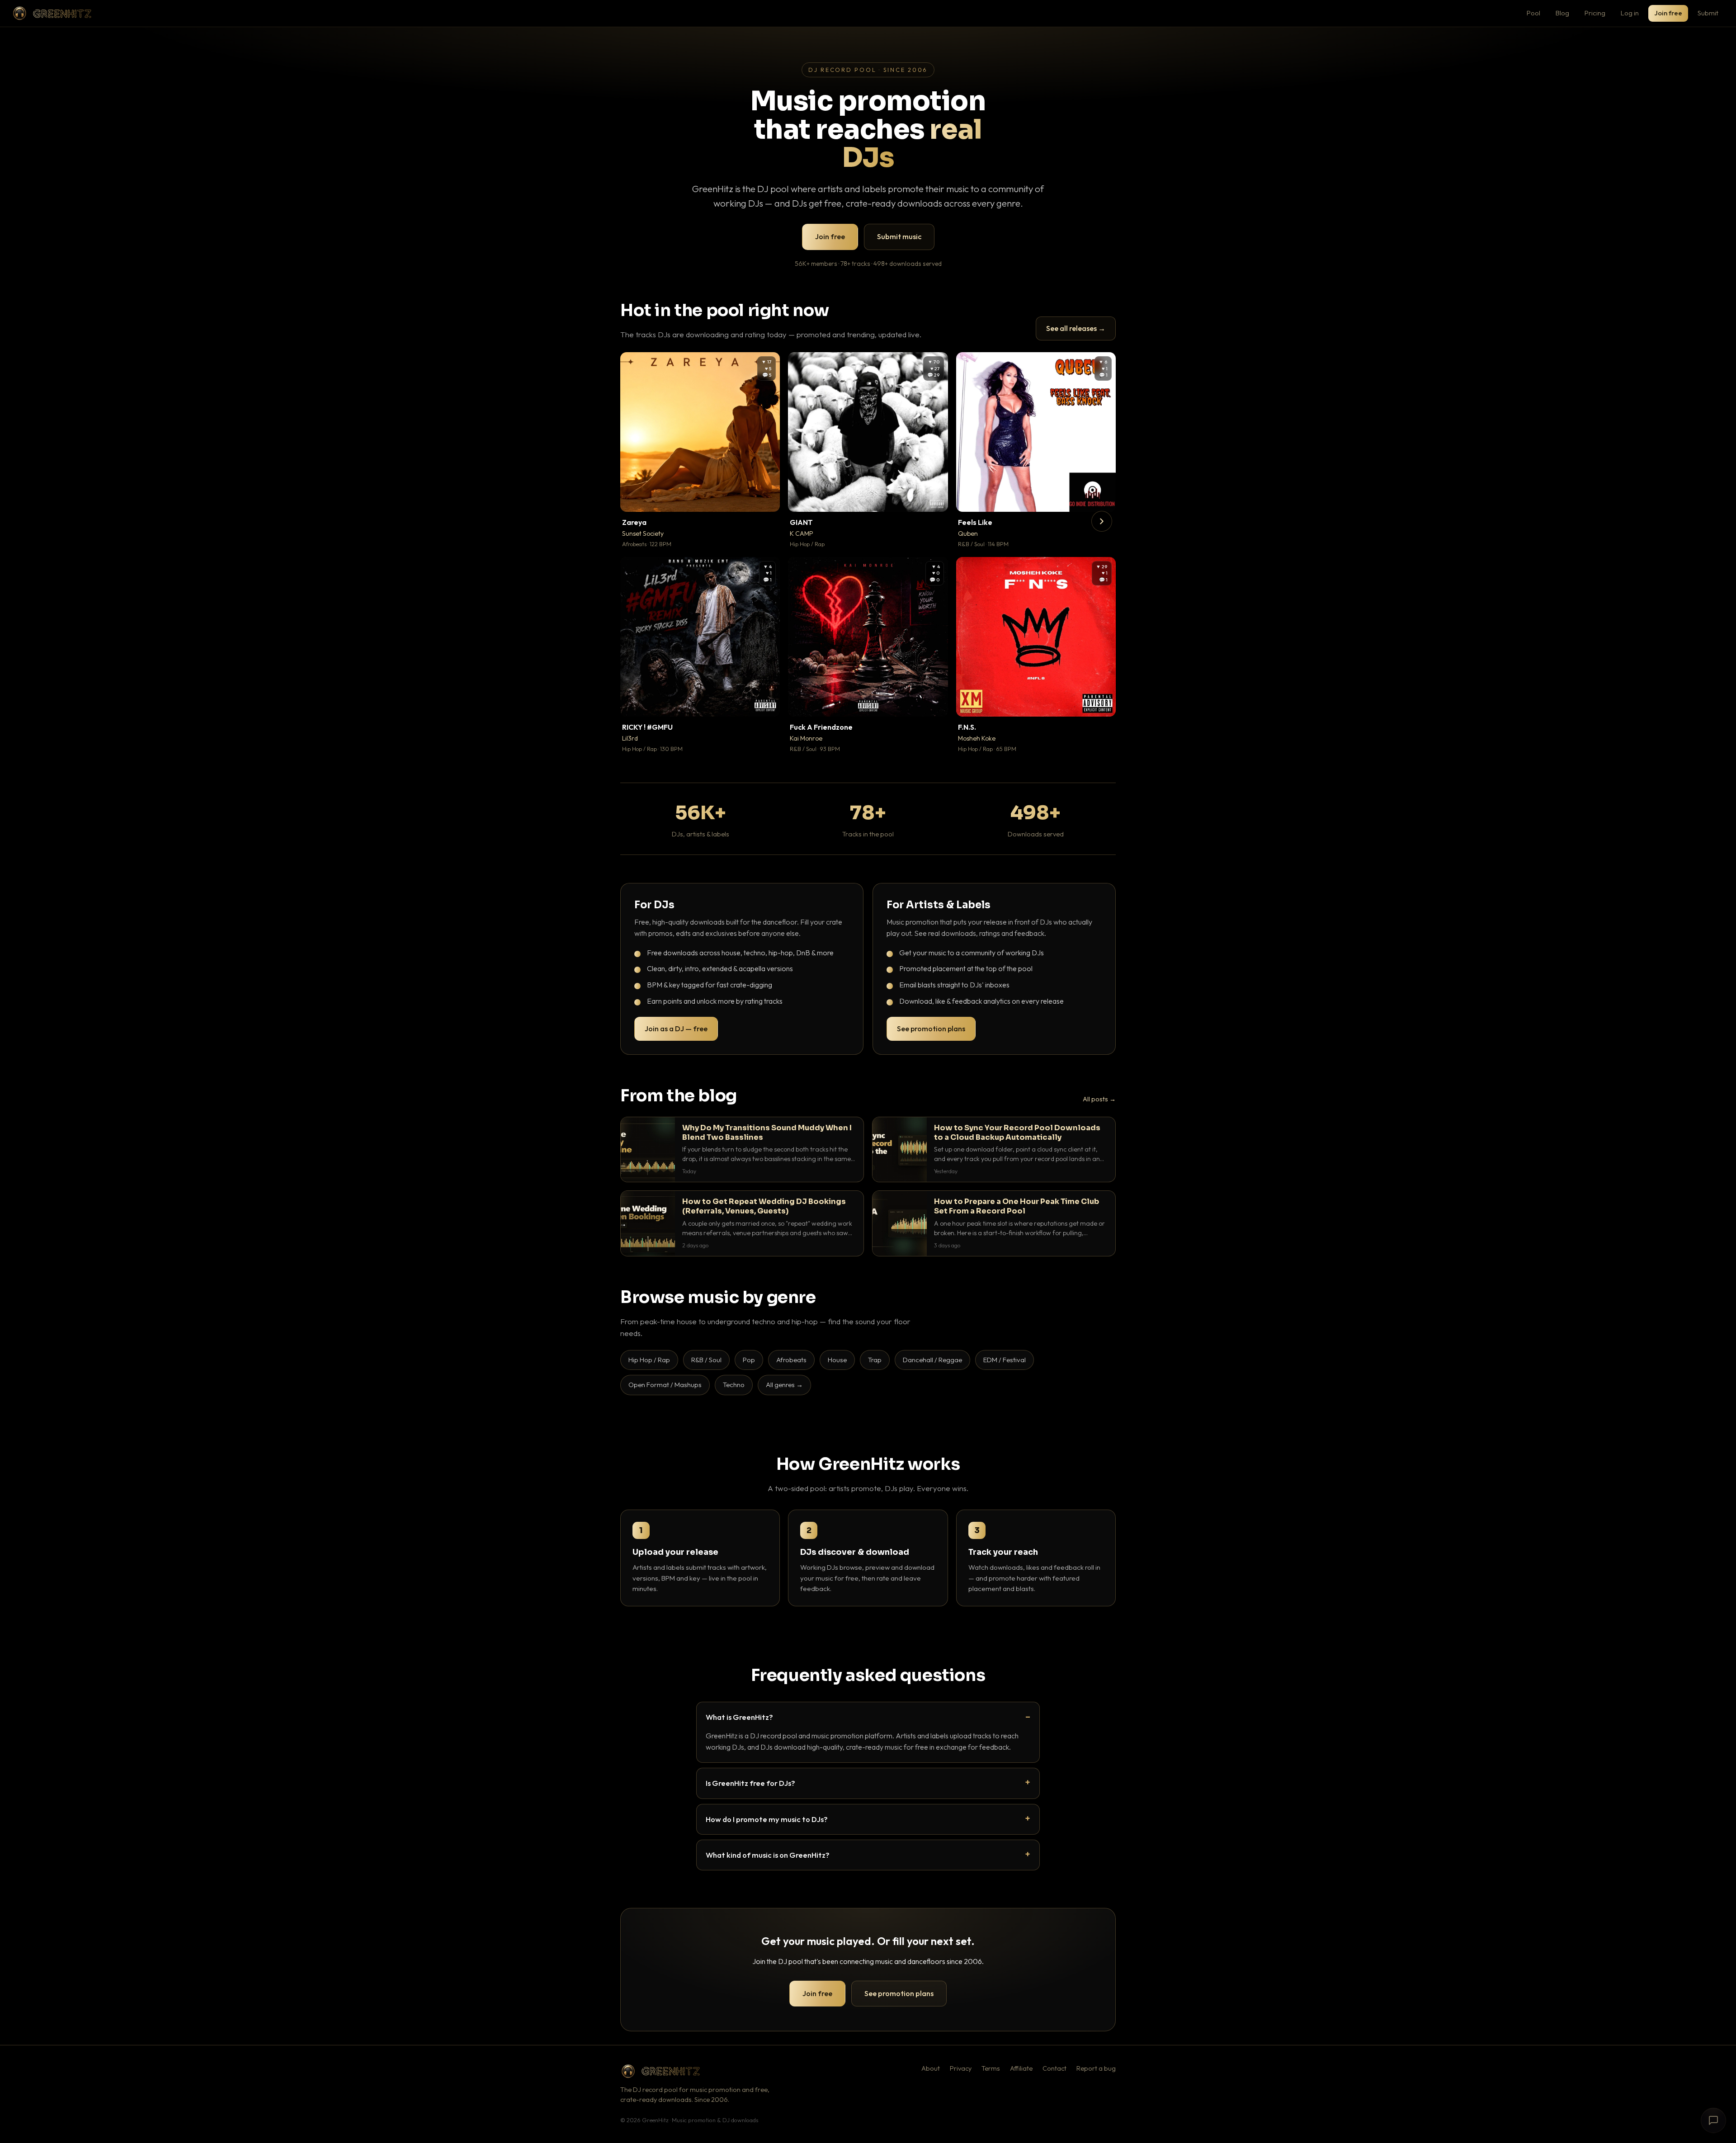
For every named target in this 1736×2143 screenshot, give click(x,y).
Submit (1708, 13)
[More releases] (1102, 521)
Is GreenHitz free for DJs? (750, 1783)
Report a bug (1096, 2068)
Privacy (961, 2068)
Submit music (899, 236)
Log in (1630, 13)
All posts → (1099, 1099)
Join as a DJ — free (676, 1029)
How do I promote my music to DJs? (767, 1819)
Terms (991, 2068)
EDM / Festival (1005, 1360)
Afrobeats (791, 1360)
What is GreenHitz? (739, 1717)
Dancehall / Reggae (932, 1360)
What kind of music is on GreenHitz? (768, 1855)
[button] (767, 499)
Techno (734, 1385)
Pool (1533, 13)
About (931, 2068)
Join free (1668, 13)
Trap (875, 1360)
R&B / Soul (706, 1360)
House (837, 1360)
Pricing (1595, 13)
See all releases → (1076, 328)
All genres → (784, 1385)
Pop (749, 1360)
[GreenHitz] (52, 13)
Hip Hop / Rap (649, 1360)
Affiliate (1021, 2068)
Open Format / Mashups (665, 1385)
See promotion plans (931, 1029)
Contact (1054, 2068)
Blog (1562, 13)
